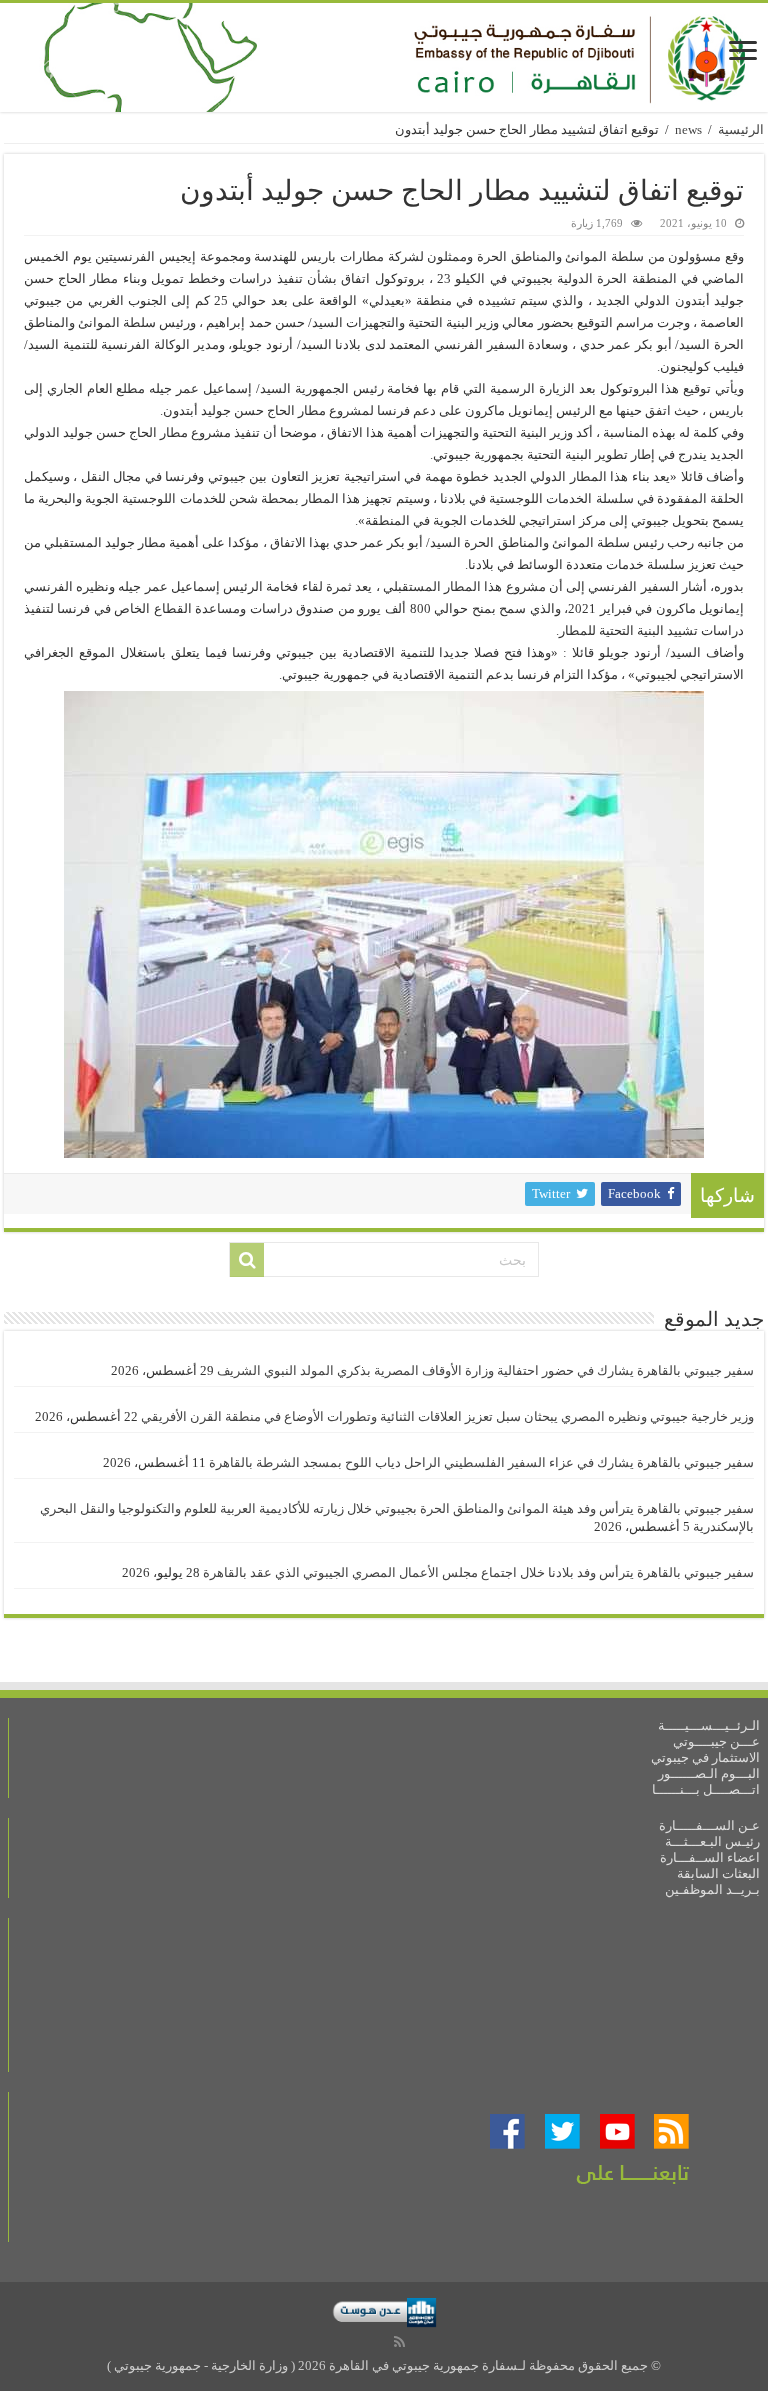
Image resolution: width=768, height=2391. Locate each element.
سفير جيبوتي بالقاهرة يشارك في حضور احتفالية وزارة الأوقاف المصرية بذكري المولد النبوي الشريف (485, 1370)
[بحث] (247, 1260)
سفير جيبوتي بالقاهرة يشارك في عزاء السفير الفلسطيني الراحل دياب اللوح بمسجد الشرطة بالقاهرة (481, 1462)
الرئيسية (741, 129)
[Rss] (399, 2342)
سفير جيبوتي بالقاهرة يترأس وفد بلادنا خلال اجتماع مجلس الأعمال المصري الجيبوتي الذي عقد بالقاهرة (478, 1572)
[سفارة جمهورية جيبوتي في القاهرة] (384, 57)
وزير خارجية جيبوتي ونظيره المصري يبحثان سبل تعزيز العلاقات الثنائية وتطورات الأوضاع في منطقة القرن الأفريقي (447, 1416)
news (688, 129)
